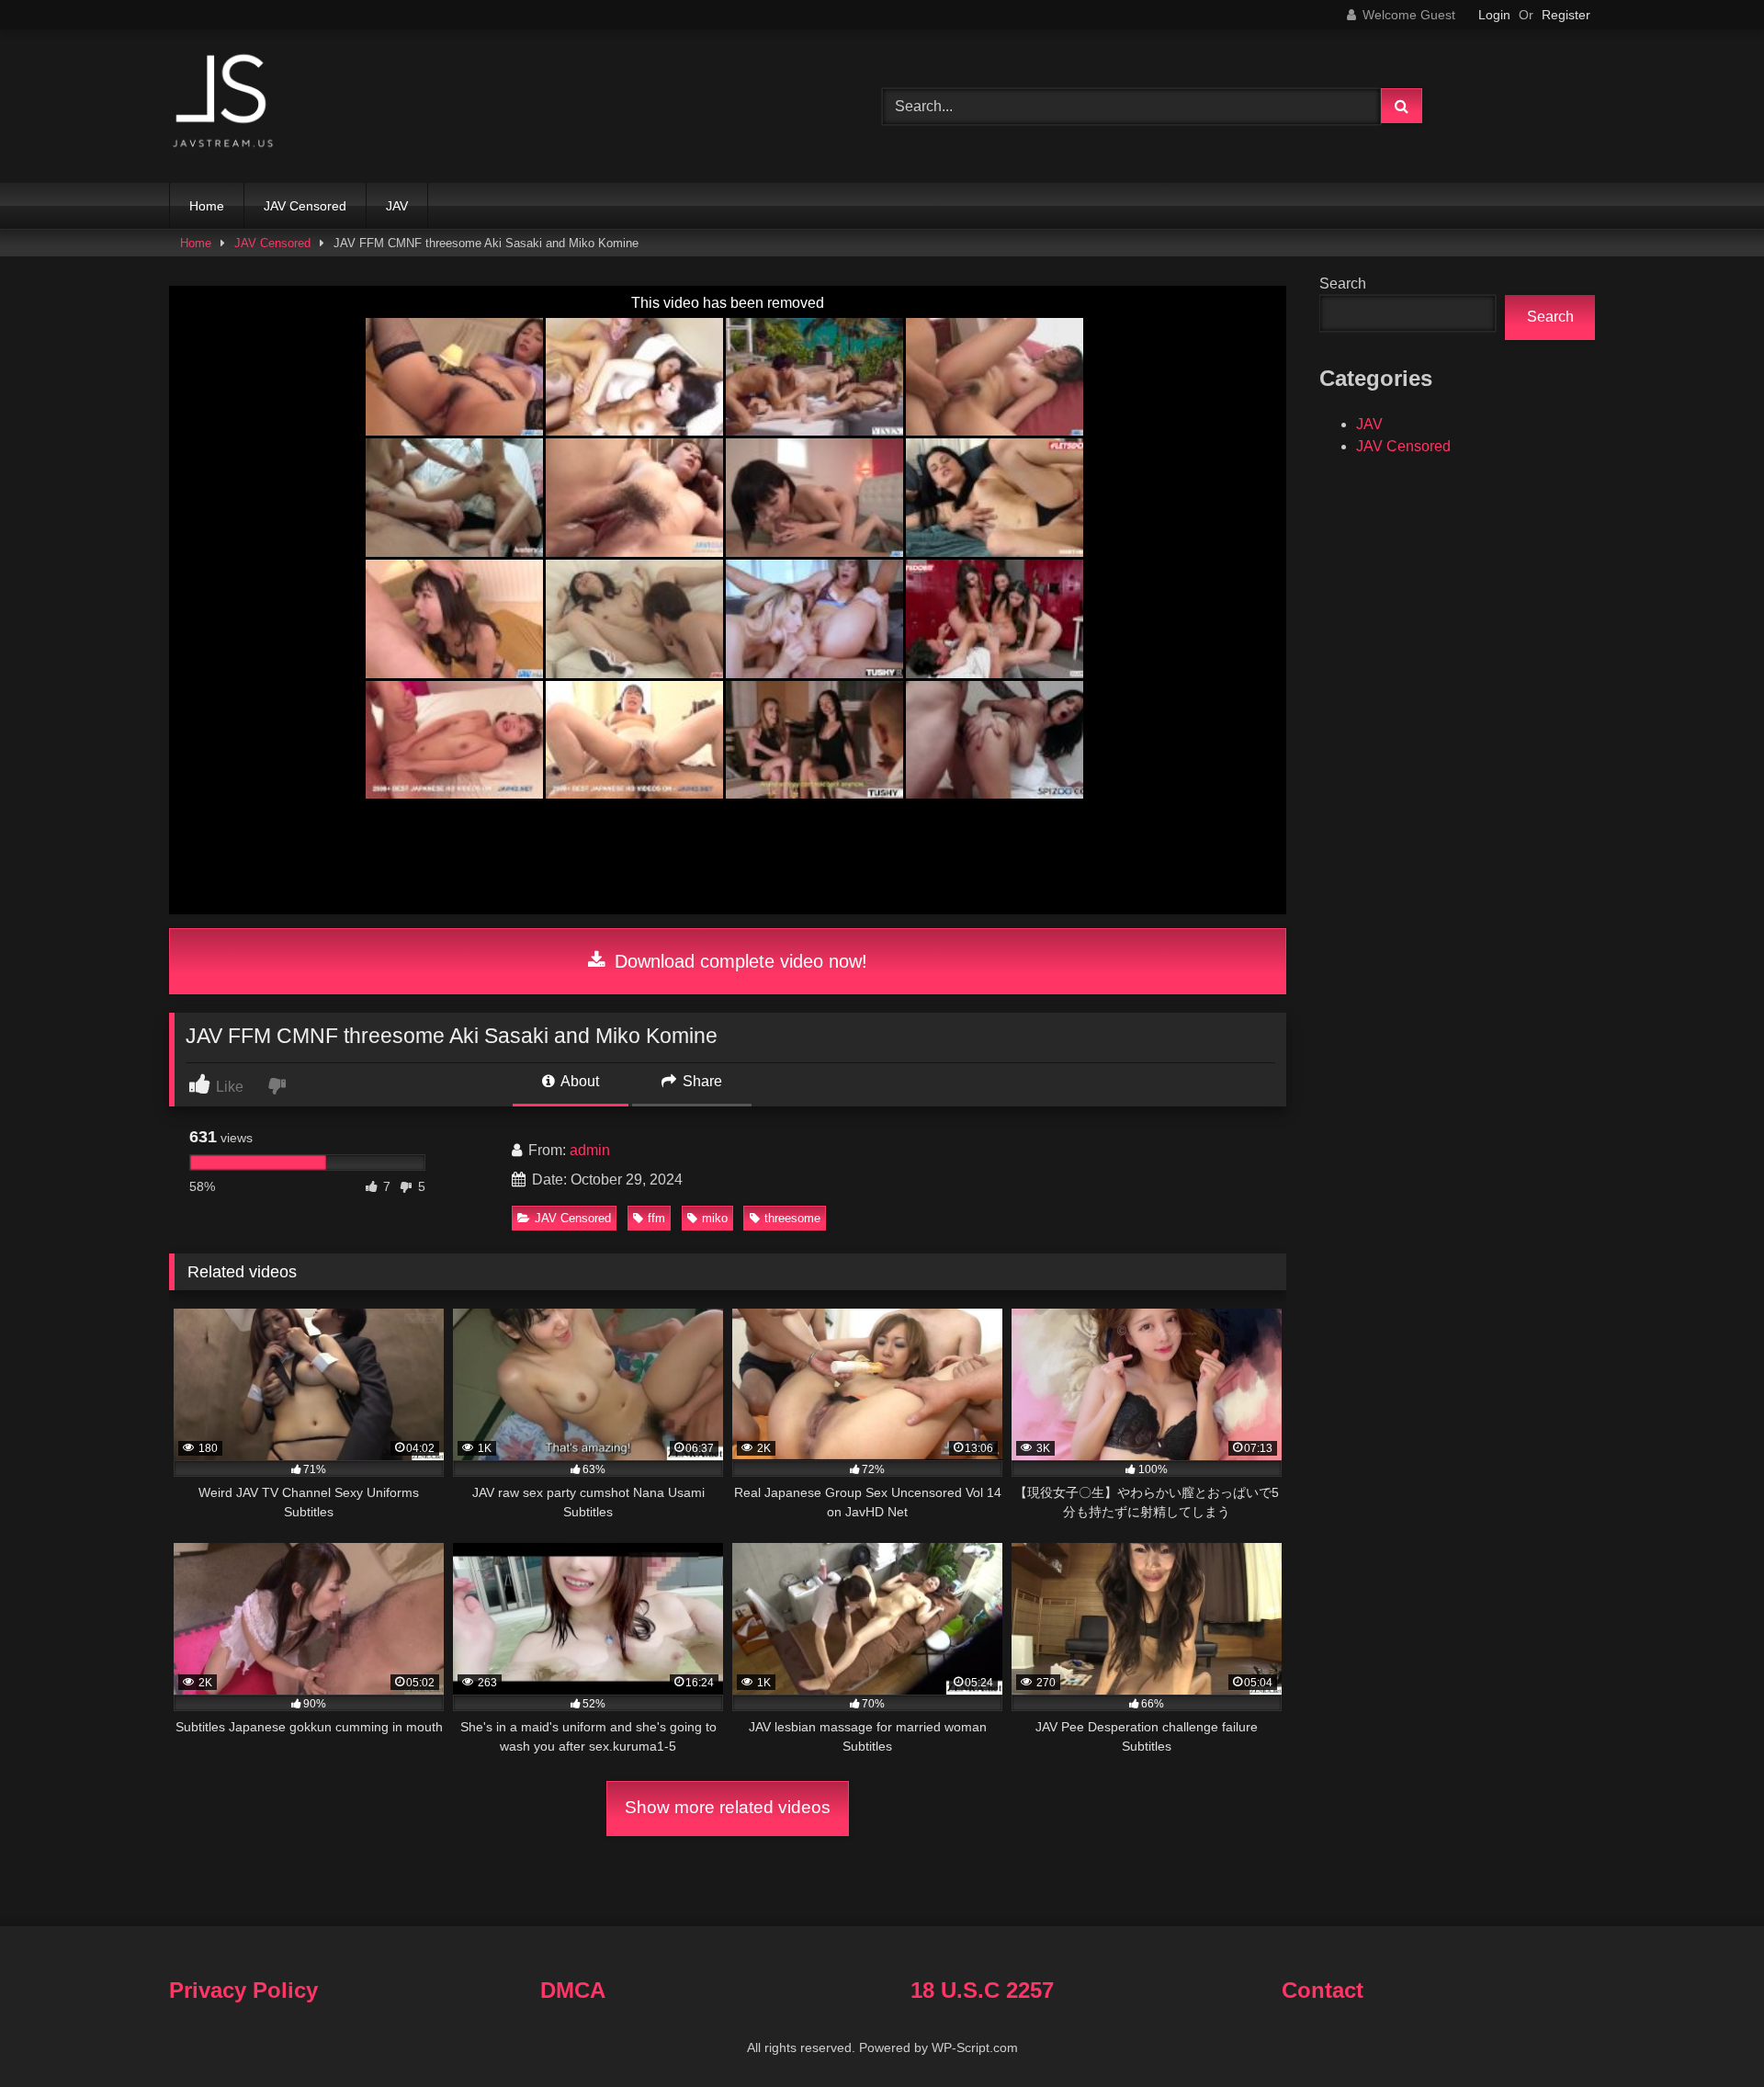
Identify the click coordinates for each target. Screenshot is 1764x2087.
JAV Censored (305, 206)
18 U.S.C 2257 (982, 1990)
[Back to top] (1707, 2032)
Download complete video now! (738, 961)
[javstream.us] (224, 102)
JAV (397, 206)
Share (701, 1081)
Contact (1323, 1990)
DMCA (573, 1990)
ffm (656, 1218)
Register (1566, 15)
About (578, 1081)
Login (1494, 15)
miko (715, 1218)
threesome (792, 1218)
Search (1343, 284)
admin (590, 1150)
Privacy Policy (243, 1990)
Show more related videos (728, 1807)
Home (207, 206)
